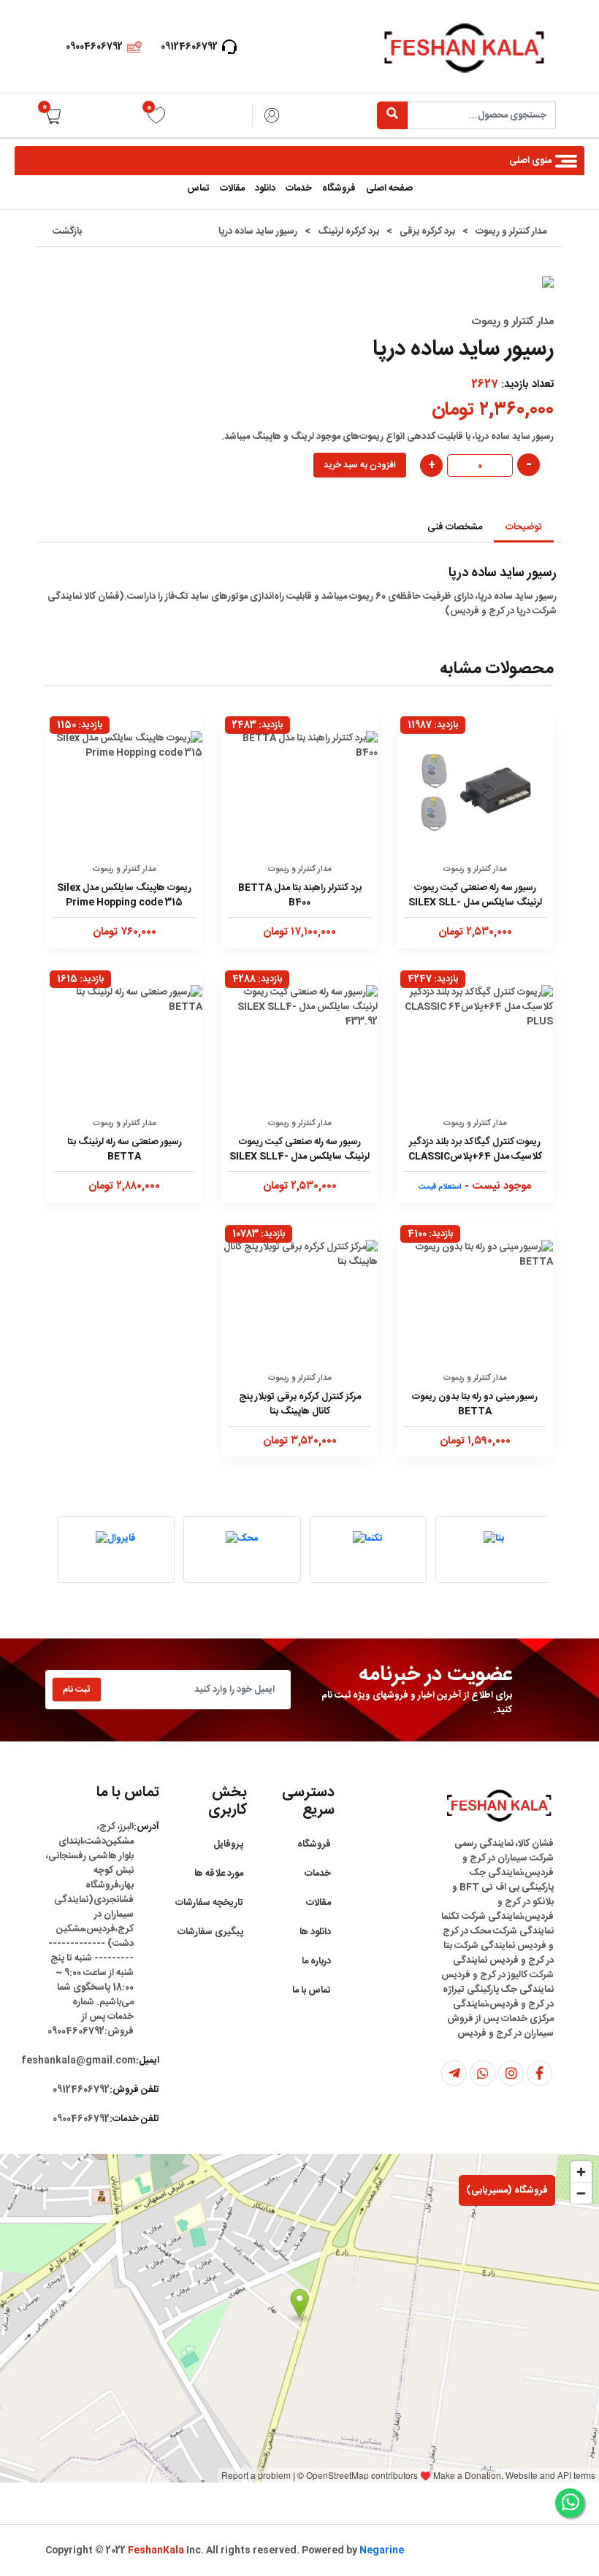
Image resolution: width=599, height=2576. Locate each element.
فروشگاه (339, 188)
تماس (198, 188)
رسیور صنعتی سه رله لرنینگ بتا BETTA (125, 1149)
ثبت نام (77, 1690)
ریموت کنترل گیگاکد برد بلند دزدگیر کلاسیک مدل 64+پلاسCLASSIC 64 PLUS (475, 1150)
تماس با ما (312, 1990)
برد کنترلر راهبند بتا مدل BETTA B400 (300, 895)
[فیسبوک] (539, 2073)
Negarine (382, 2550)
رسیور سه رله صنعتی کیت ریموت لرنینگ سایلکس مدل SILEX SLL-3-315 (475, 896)
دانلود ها (315, 1932)
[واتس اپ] (482, 2073)
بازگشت (67, 231)
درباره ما (316, 1961)
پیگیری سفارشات (210, 1932)
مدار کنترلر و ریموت (511, 231)
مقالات (232, 188)
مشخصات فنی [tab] (455, 527)
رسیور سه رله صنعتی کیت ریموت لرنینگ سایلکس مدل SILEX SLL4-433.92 (299, 1150)
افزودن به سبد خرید (360, 465)
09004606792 (94, 47)
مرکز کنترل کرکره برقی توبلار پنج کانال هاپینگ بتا (300, 1404)
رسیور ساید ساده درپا (258, 231)
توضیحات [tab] (524, 527)
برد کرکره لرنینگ (348, 231)
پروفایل (228, 1844)
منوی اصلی (530, 161)
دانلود (265, 188)
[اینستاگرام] (511, 2073)
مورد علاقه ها (219, 1874)
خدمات (299, 188)
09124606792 (189, 47)
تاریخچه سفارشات (209, 1903)
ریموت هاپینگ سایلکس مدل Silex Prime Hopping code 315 (124, 895)
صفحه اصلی (389, 188)
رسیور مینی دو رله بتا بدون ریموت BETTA (475, 1404)
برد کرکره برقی (427, 231)
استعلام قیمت (440, 1187)
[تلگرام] (454, 2073)
